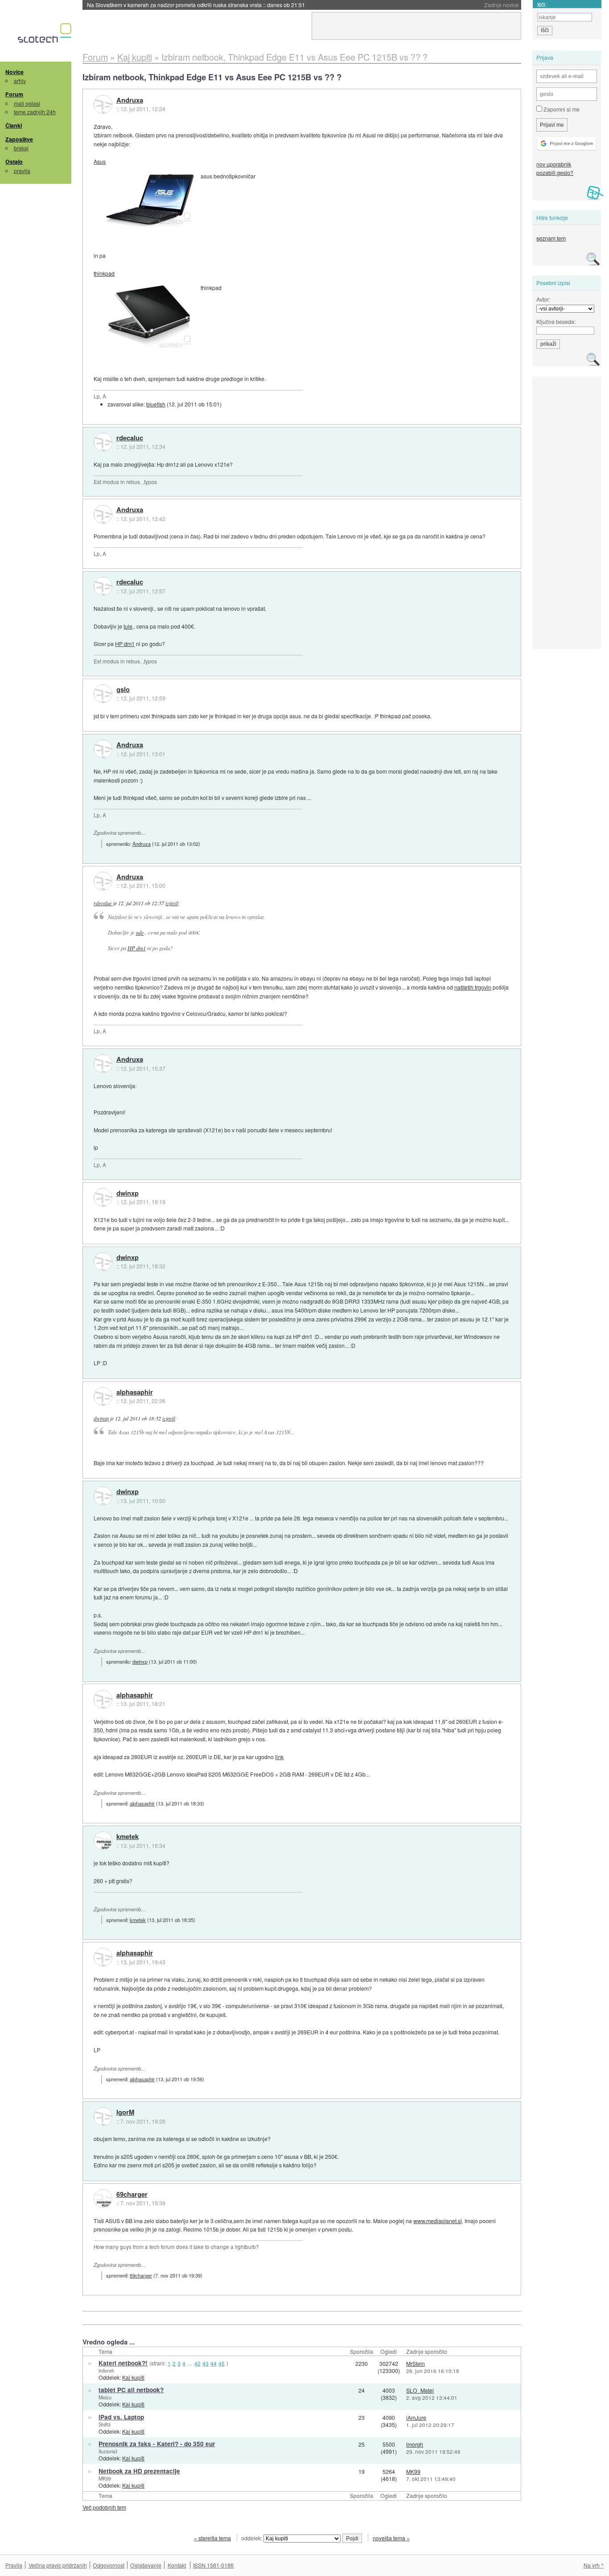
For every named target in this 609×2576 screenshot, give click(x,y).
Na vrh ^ (594, 2565)
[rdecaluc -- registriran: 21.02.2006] (103, 442)
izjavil (172, 903)
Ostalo (14, 162)
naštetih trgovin (473, 987)
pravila (22, 171)
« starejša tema (212, 2538)
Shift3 (105, 2424)
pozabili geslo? (555, 172)
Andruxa (130, 100)
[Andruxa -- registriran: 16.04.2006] (103, 104)
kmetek (128, 1837)
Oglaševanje (146, 2565)
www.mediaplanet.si (438, 2221)
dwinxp (128, 1193)
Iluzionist (108, 2451)
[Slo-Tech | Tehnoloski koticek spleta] (46, 35)
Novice (14, 72)
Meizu (105, 2397)
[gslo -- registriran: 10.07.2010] (103, 694)
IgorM (125, 2112)
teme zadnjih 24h (35, 112)
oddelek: (252, 2538)
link (279, 1757)
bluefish (156, 404)
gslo (123, 690)
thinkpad (104, 273)
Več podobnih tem (104, 2507)
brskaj (21, 148)
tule (128, 626)
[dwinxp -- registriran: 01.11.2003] (103, 1197)
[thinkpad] (149, 317)
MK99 (105, 2478)
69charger (132, 2195)
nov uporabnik (554, 164)
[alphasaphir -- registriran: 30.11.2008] (103, 1396)
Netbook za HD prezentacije (139, 2471)
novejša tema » (391, 2538)
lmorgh (415, 2444)
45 (222, 2363)
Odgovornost (109, 2565)
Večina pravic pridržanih (58, 2565)
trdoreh (106, 2370)
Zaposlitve (19, 139)
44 (214, 2363)
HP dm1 (125, 644)
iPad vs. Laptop (121, 2417)
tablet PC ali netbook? (131, 2390)
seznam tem (551, 238)
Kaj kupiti (133, 2377)
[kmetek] (103, 1841)
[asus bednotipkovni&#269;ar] (149, 199)
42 (198, 2363)
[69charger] (103, 2199)
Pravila (14, 2565)
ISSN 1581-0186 (213, 2565)
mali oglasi (27, 103)
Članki (14, 125)
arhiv (20, 81)
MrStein (416, 2363)
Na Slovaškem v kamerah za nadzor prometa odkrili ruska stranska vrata (196, 5)
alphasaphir (135, 1392)
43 (206, 2363)
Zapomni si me (561, 109)
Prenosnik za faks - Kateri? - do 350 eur (157, 2444)
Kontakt (177, 2565)
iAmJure (416, 2417)
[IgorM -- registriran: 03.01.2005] (103, 2116)
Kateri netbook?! (123, 2363)
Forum (14, 94)
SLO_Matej (420, 2390)
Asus (100, 161)
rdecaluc (130, 438)
